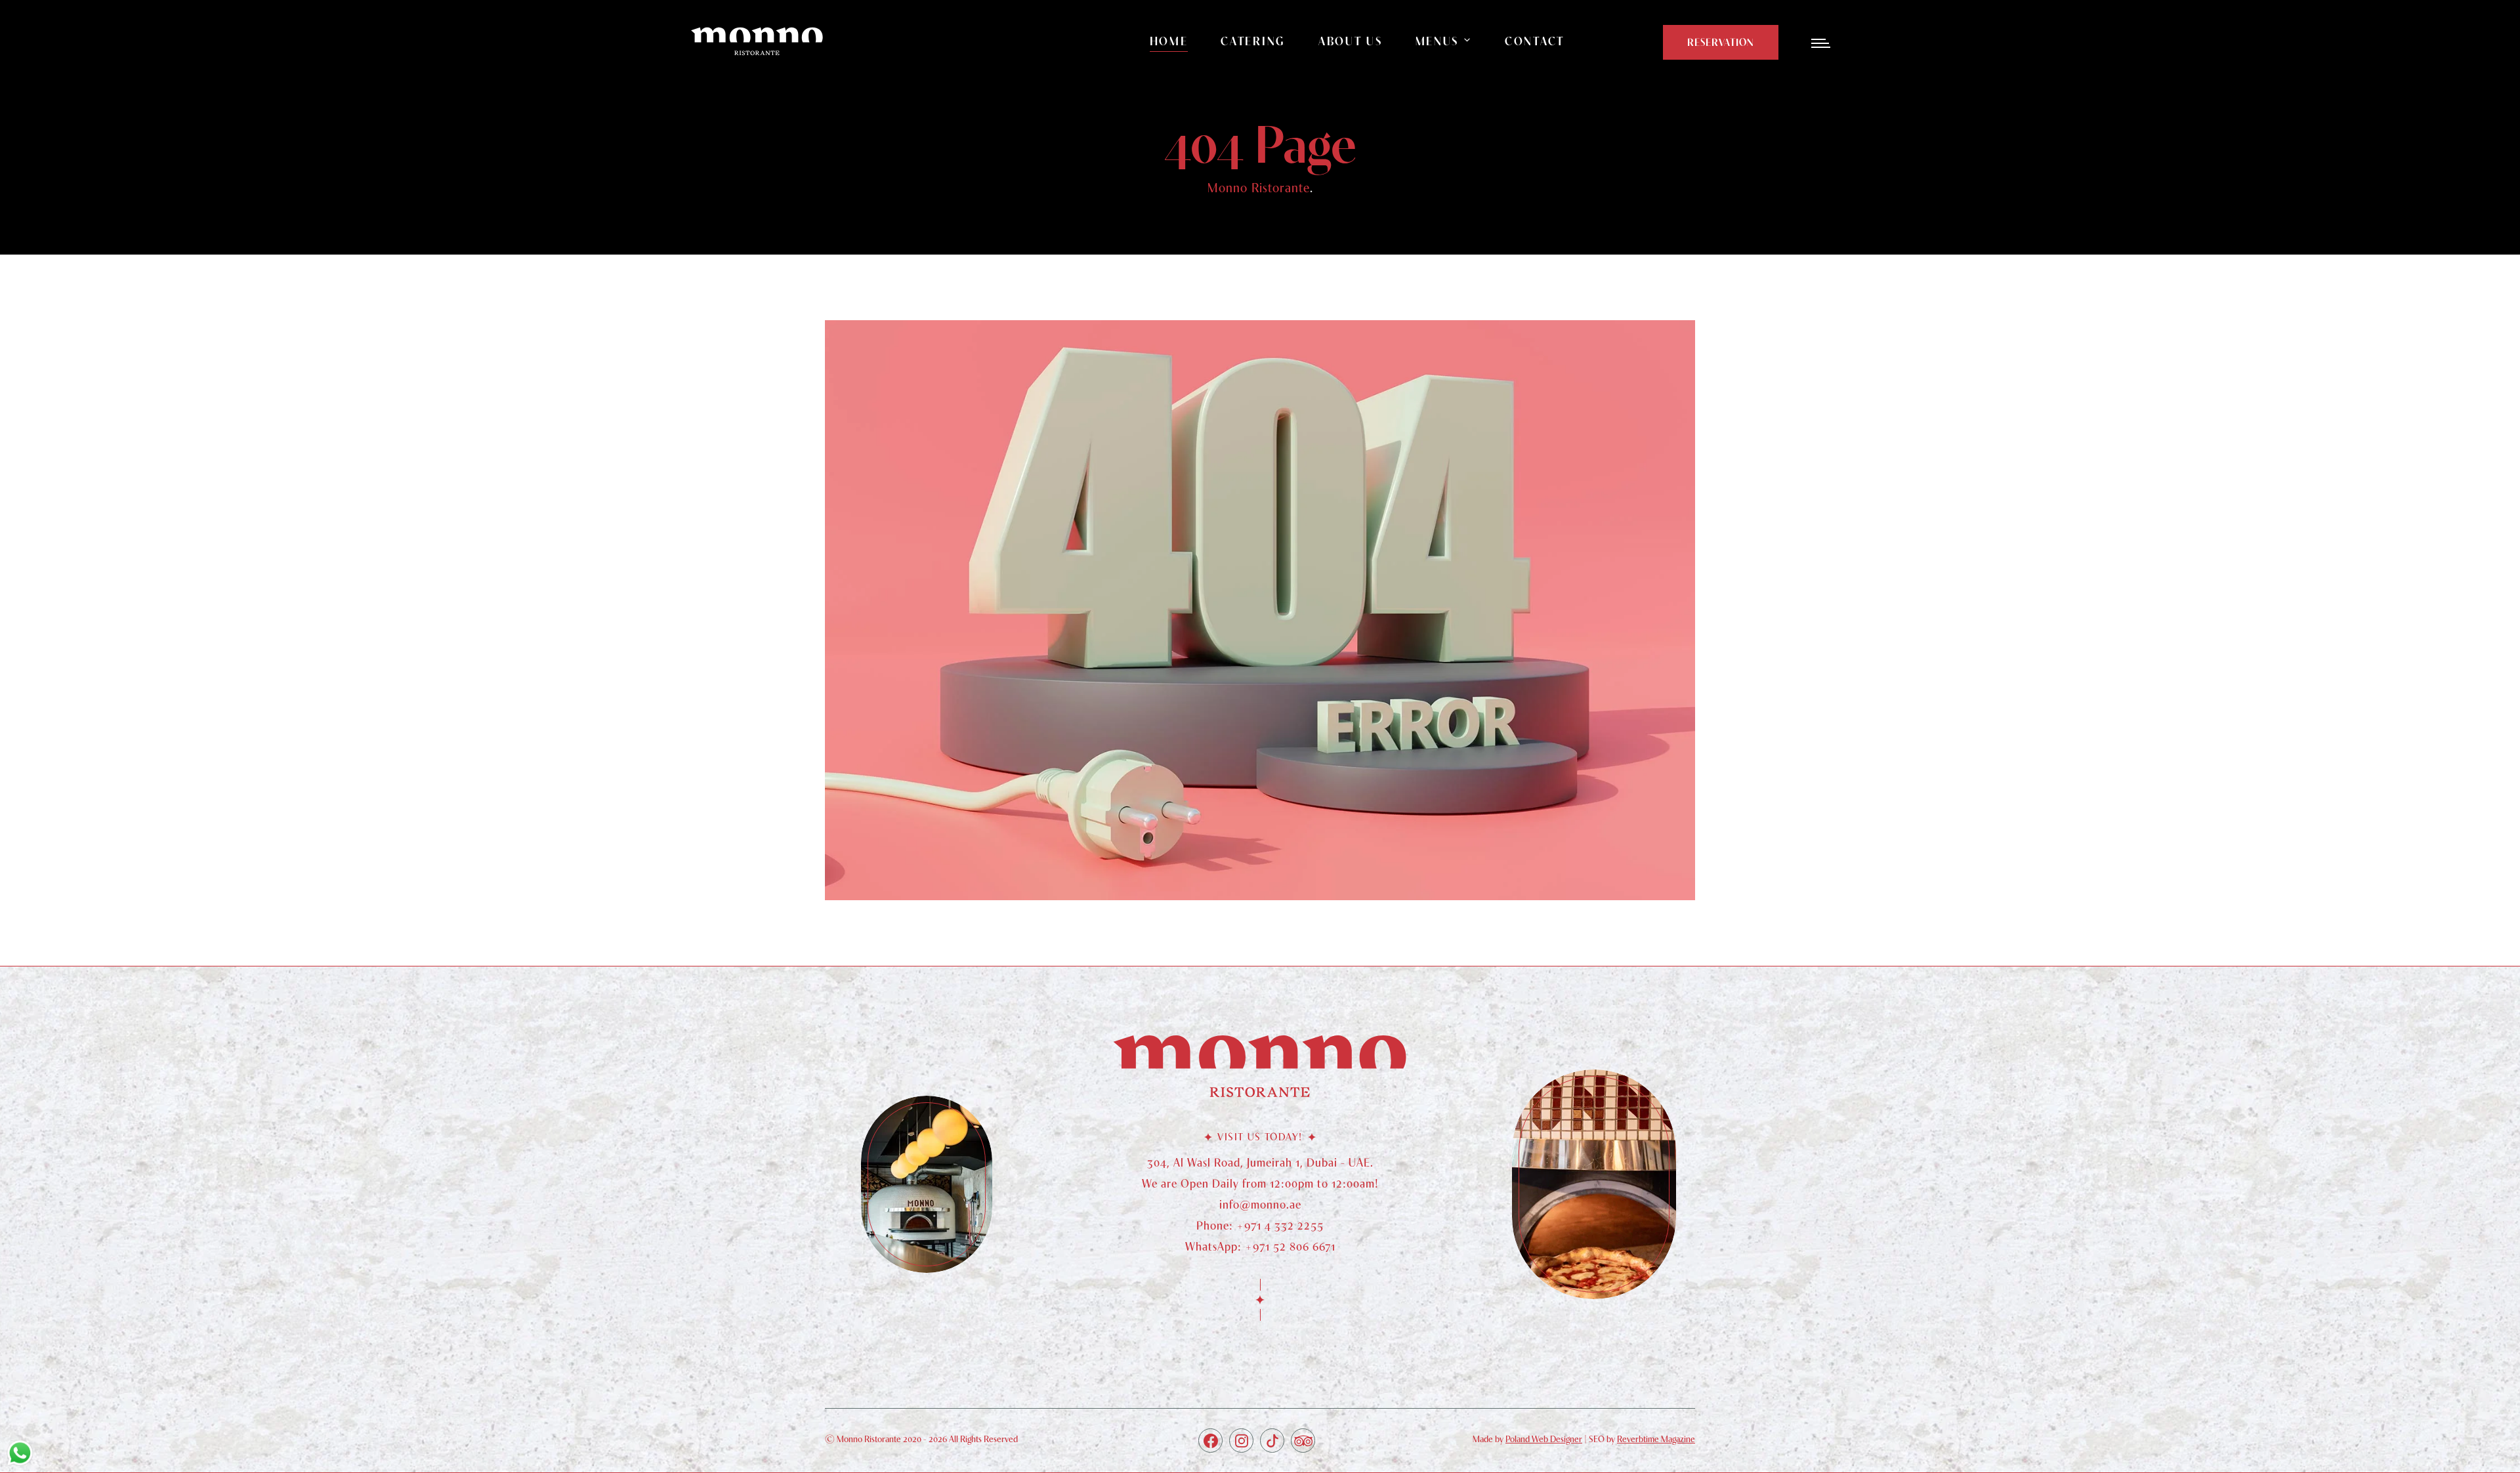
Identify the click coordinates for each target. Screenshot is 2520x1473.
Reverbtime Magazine (1656, 1439)
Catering (1253, 41)
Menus (1438, 41)
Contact (1535, 41)
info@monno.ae (1260, 1204)
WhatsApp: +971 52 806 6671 (1260, 1246)
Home (1169, 41)
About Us (1351, 41)
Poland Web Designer (1544, 1439)
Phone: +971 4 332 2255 (1260, 1225)
